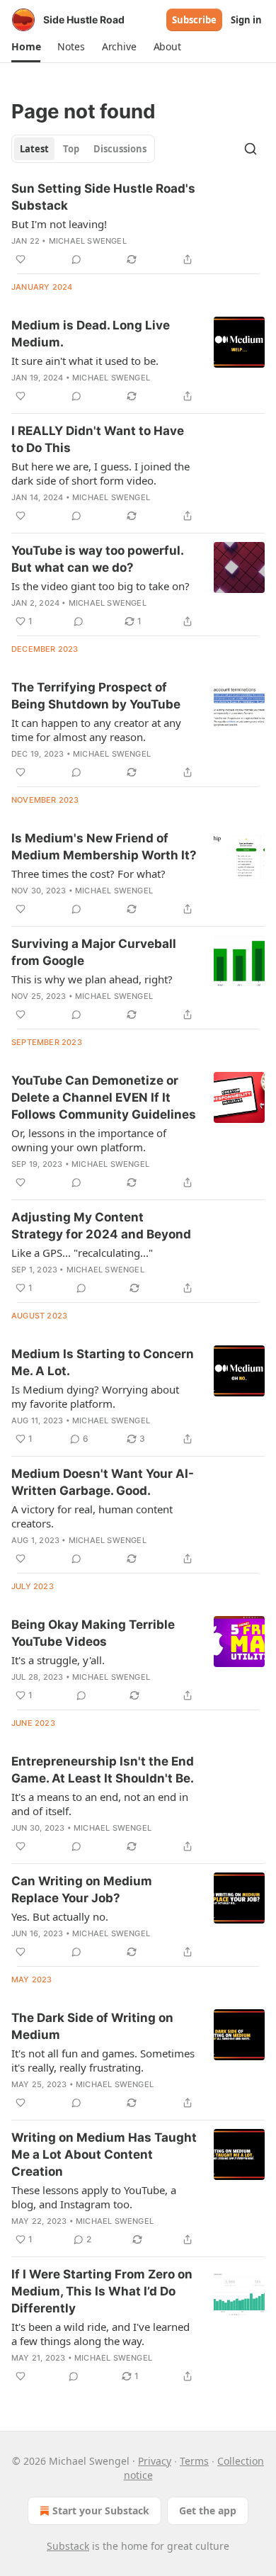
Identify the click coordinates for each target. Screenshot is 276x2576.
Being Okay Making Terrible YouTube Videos (93, 1633)
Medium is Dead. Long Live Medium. (91, 334)
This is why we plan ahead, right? (92, 979)
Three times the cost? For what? (88, 874)
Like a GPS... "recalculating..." (82, 1253)
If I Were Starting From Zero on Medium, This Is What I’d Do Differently (102, 2291)
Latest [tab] (34, 149)
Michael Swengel (88, 241)
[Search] (251, 149)
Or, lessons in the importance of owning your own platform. (89, 1140)
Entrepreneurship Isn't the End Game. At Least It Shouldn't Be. (103, 1770)
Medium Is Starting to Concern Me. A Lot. (103, 1362)
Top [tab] (71, 149)
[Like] (21, 259)
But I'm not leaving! (59, 224)
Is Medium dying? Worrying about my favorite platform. (95, 1396)
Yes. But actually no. (60, 1916)
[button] (26, 47)
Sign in (246, 20)
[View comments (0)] (76, 259)
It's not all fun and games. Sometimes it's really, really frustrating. (103, 2060)
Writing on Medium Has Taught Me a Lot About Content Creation (104, 2154)
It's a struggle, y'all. (58, 1660)
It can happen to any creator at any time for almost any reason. (96, 730)
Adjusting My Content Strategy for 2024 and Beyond (101, 1226)
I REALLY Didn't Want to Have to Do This (98, 439)
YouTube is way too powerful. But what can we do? (97, 559)
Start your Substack (101, 2510)
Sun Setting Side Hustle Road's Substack (103, 197)
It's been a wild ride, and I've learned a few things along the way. (100, 2334)
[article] (138, 224)
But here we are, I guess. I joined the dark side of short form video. (100, 473)
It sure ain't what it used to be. (85, 361)
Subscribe (194, 20)
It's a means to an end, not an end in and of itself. (100, 1804)
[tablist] (83, 149)
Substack (68, 2546)
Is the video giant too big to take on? (100, 586)
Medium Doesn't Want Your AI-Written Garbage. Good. (103, 1482)
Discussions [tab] (120, 149)
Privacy (155, 2461)
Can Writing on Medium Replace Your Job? (82, 1889)
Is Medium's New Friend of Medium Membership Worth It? (104, 847)
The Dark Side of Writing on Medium (92, 2026)
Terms (194, 2461)
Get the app (208, 2510)
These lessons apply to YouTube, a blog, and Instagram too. (94, 2197)
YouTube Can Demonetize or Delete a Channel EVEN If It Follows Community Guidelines (104, 1097)
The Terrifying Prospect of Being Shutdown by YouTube (96, 696)
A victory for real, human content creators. (92, 1516)
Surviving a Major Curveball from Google (94, 952)
